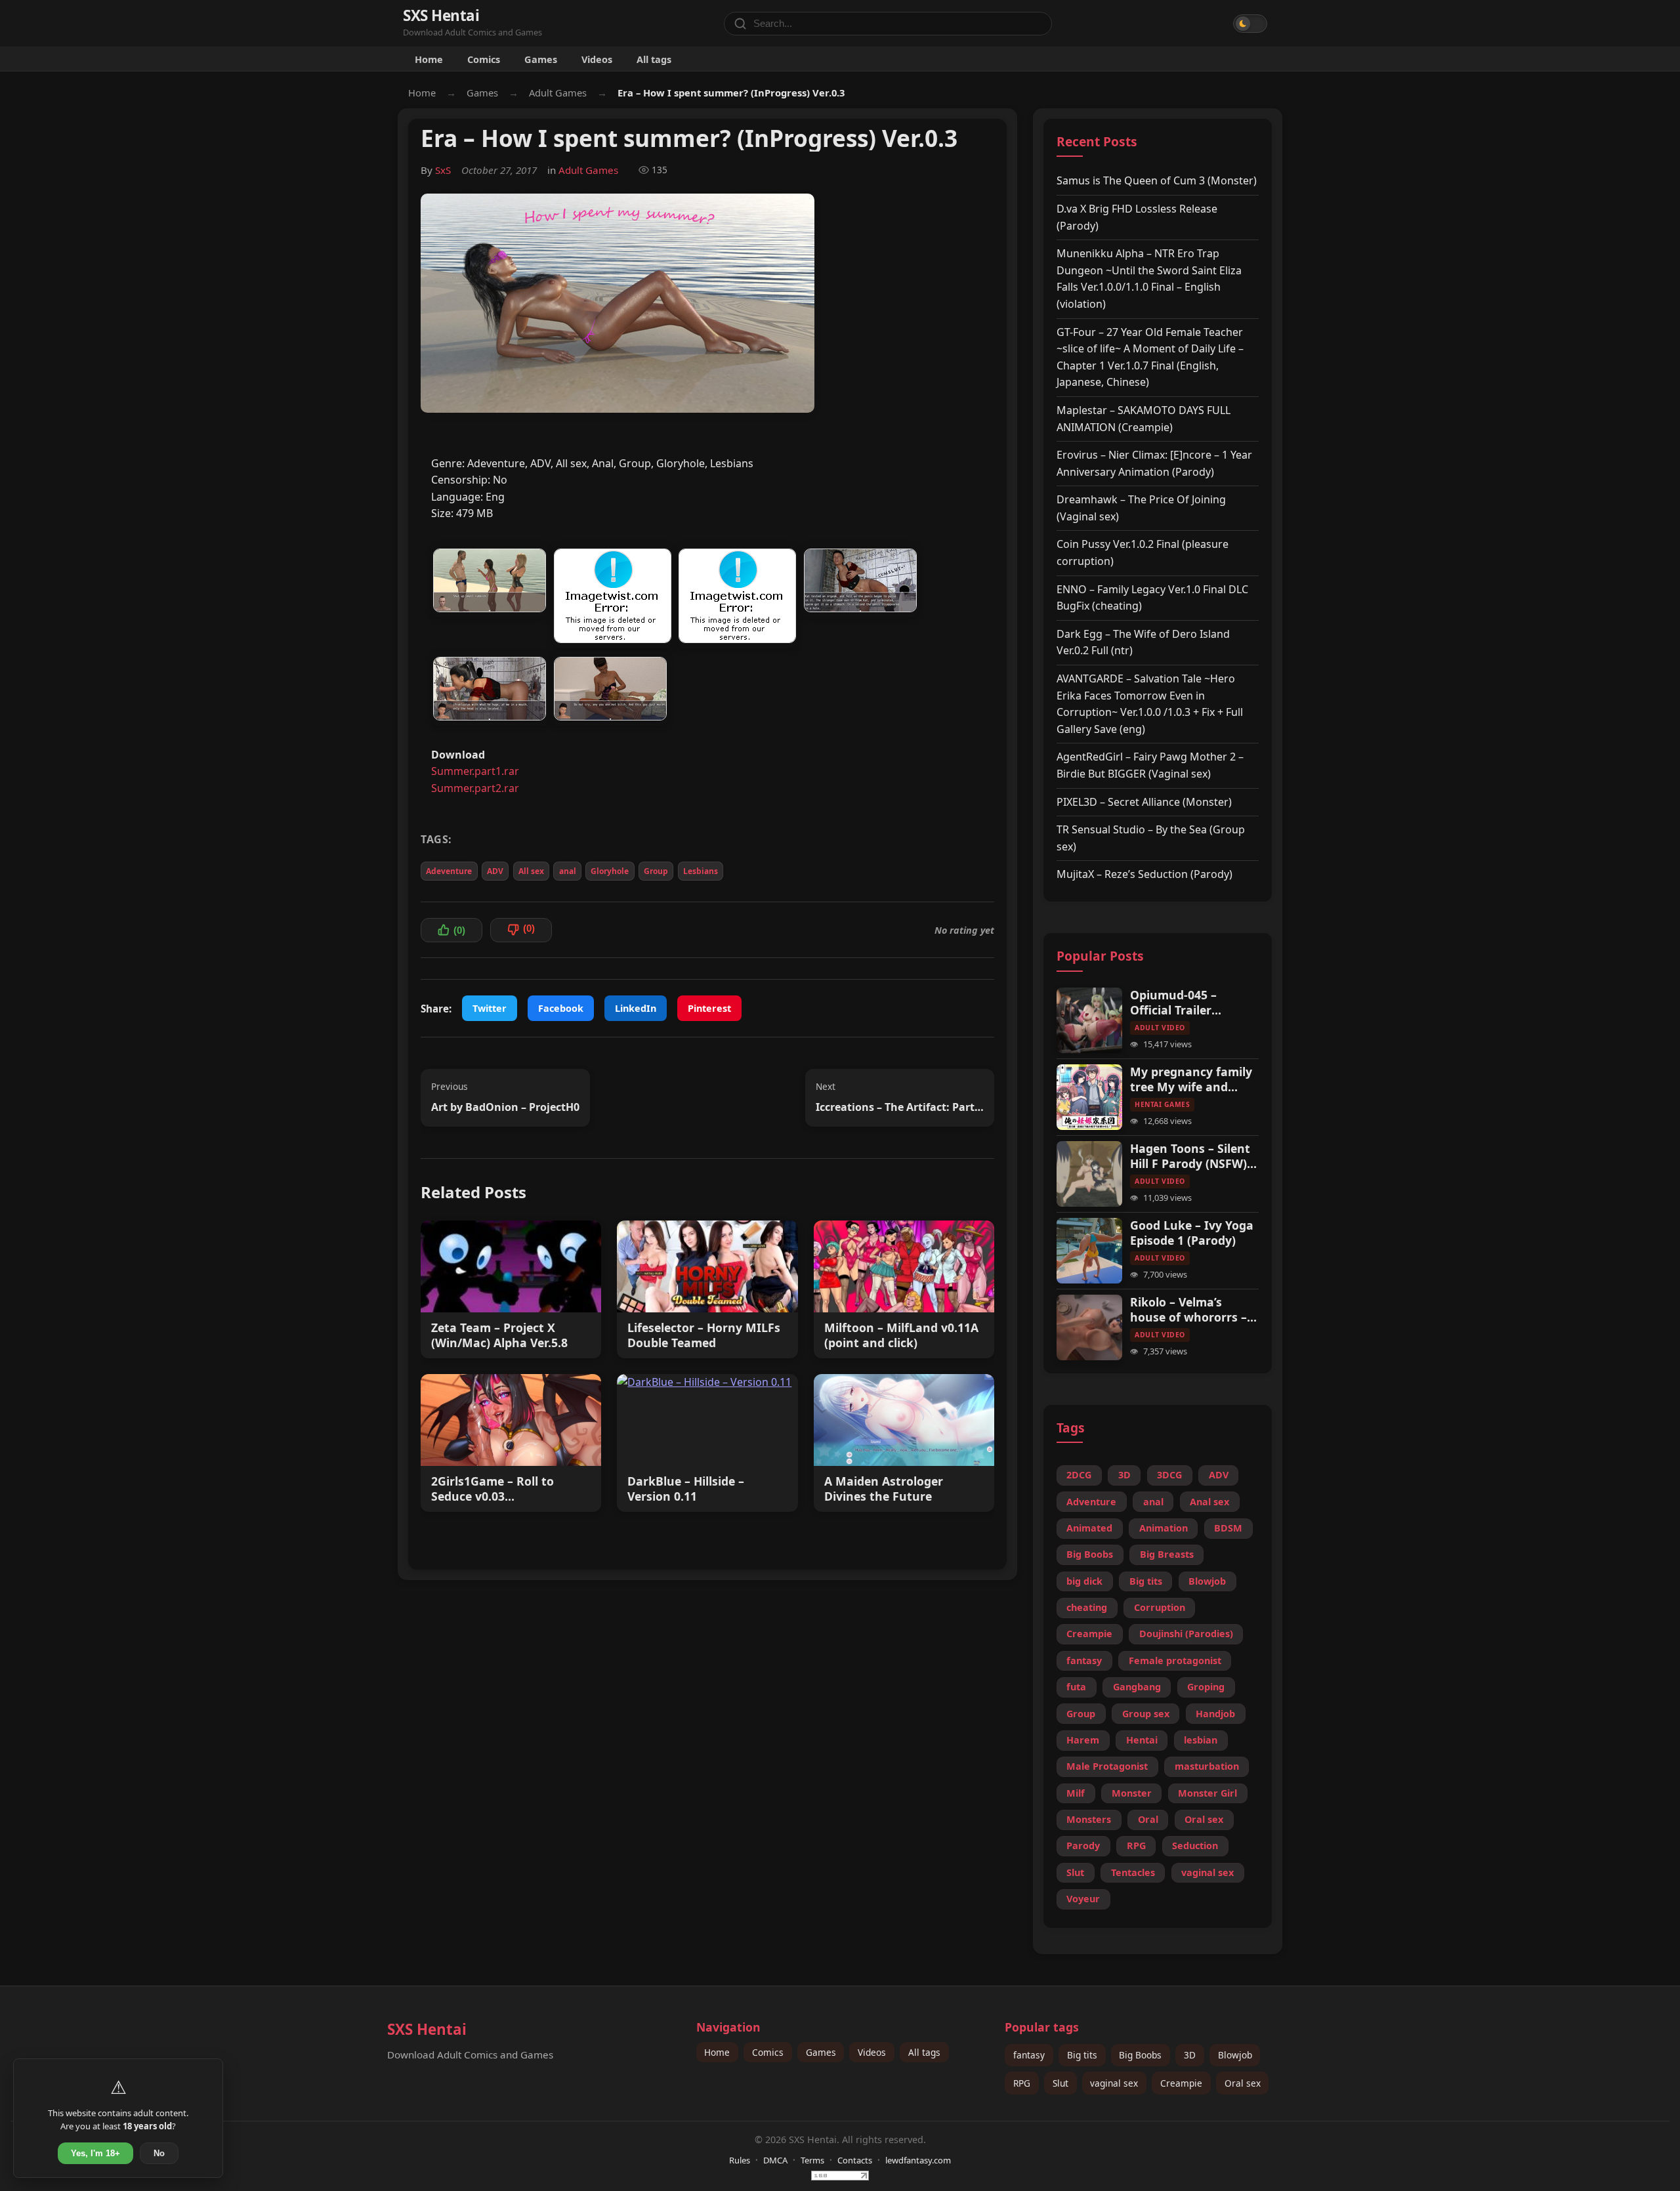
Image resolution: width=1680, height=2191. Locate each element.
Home (429, 59)
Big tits (1146, 1581)
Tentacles (1133, 1872)
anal (568, 871)
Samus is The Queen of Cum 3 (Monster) (1157, 180)
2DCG (1079, 1475)
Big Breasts (1167, 1554)
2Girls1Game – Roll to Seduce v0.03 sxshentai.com (493, 1489)
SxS (443, 170)
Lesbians (701, 871)
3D (1124, 1475)
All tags (654, 59)
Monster (1132, 1793)
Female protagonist (1175, 1660)
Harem (1083, 1740)
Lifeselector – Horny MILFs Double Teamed (704, 1335)
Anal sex (1209, 1502)
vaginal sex (1207, 1872)
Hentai (1142, 1740)
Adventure (1091, 1502)
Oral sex (1204, 1819)
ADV (495, 871)
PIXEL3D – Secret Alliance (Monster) (1144, 802)
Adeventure (449, 871)
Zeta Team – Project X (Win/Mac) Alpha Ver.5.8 (499, 1335)
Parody (1083, 1846)
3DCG (1169, 1475)
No (159, 2153)
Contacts (855, 2160)
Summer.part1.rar (475, 771)
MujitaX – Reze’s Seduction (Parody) (1144, 874)
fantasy (1084, 1660)
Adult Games (558, 93)
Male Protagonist (1107, 1766)
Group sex (1146, 1714)
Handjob (1215, 1714)
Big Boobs (1090, 1554)
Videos (597, 59)
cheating (1087, 1607)
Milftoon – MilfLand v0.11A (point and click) (901, 1335)
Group (656, 871)
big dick (1084, 1581)
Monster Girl (1207, 1793)
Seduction (1195, 1846)
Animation (1164, 1528)
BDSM (1228, 1528)
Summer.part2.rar (475, 788)
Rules (740, 2160)
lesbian (1201, 1740)
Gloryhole (610, 871)
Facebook (561, 1008)
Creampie (1089, 1634)
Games (541, 59)
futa (1076, 1687)
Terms (812, 2160)
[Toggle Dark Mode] (1250, 24)
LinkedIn (636, 1008)
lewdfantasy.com (918, 2160)
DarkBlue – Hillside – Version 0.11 (686, 1489)
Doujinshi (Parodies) (1186, 1634)
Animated (1089, 1528)
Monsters (1089, 1819)
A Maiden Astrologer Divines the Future (884, 1489)
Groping (1206, 1687)
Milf (1076, 1793)
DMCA (775, 2160)
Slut (1075, 1872)
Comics (484, 59)
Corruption (1160, 1607)
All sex (531, 871)
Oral (1148, 1819)
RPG (1136, 1846)
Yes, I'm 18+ (95, 2153)
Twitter (490, 1008)
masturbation (1207, 1766)
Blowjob (1207, 1581)
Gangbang (1137, 1687)
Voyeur (1083, 1899)
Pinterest (709, 1008)
